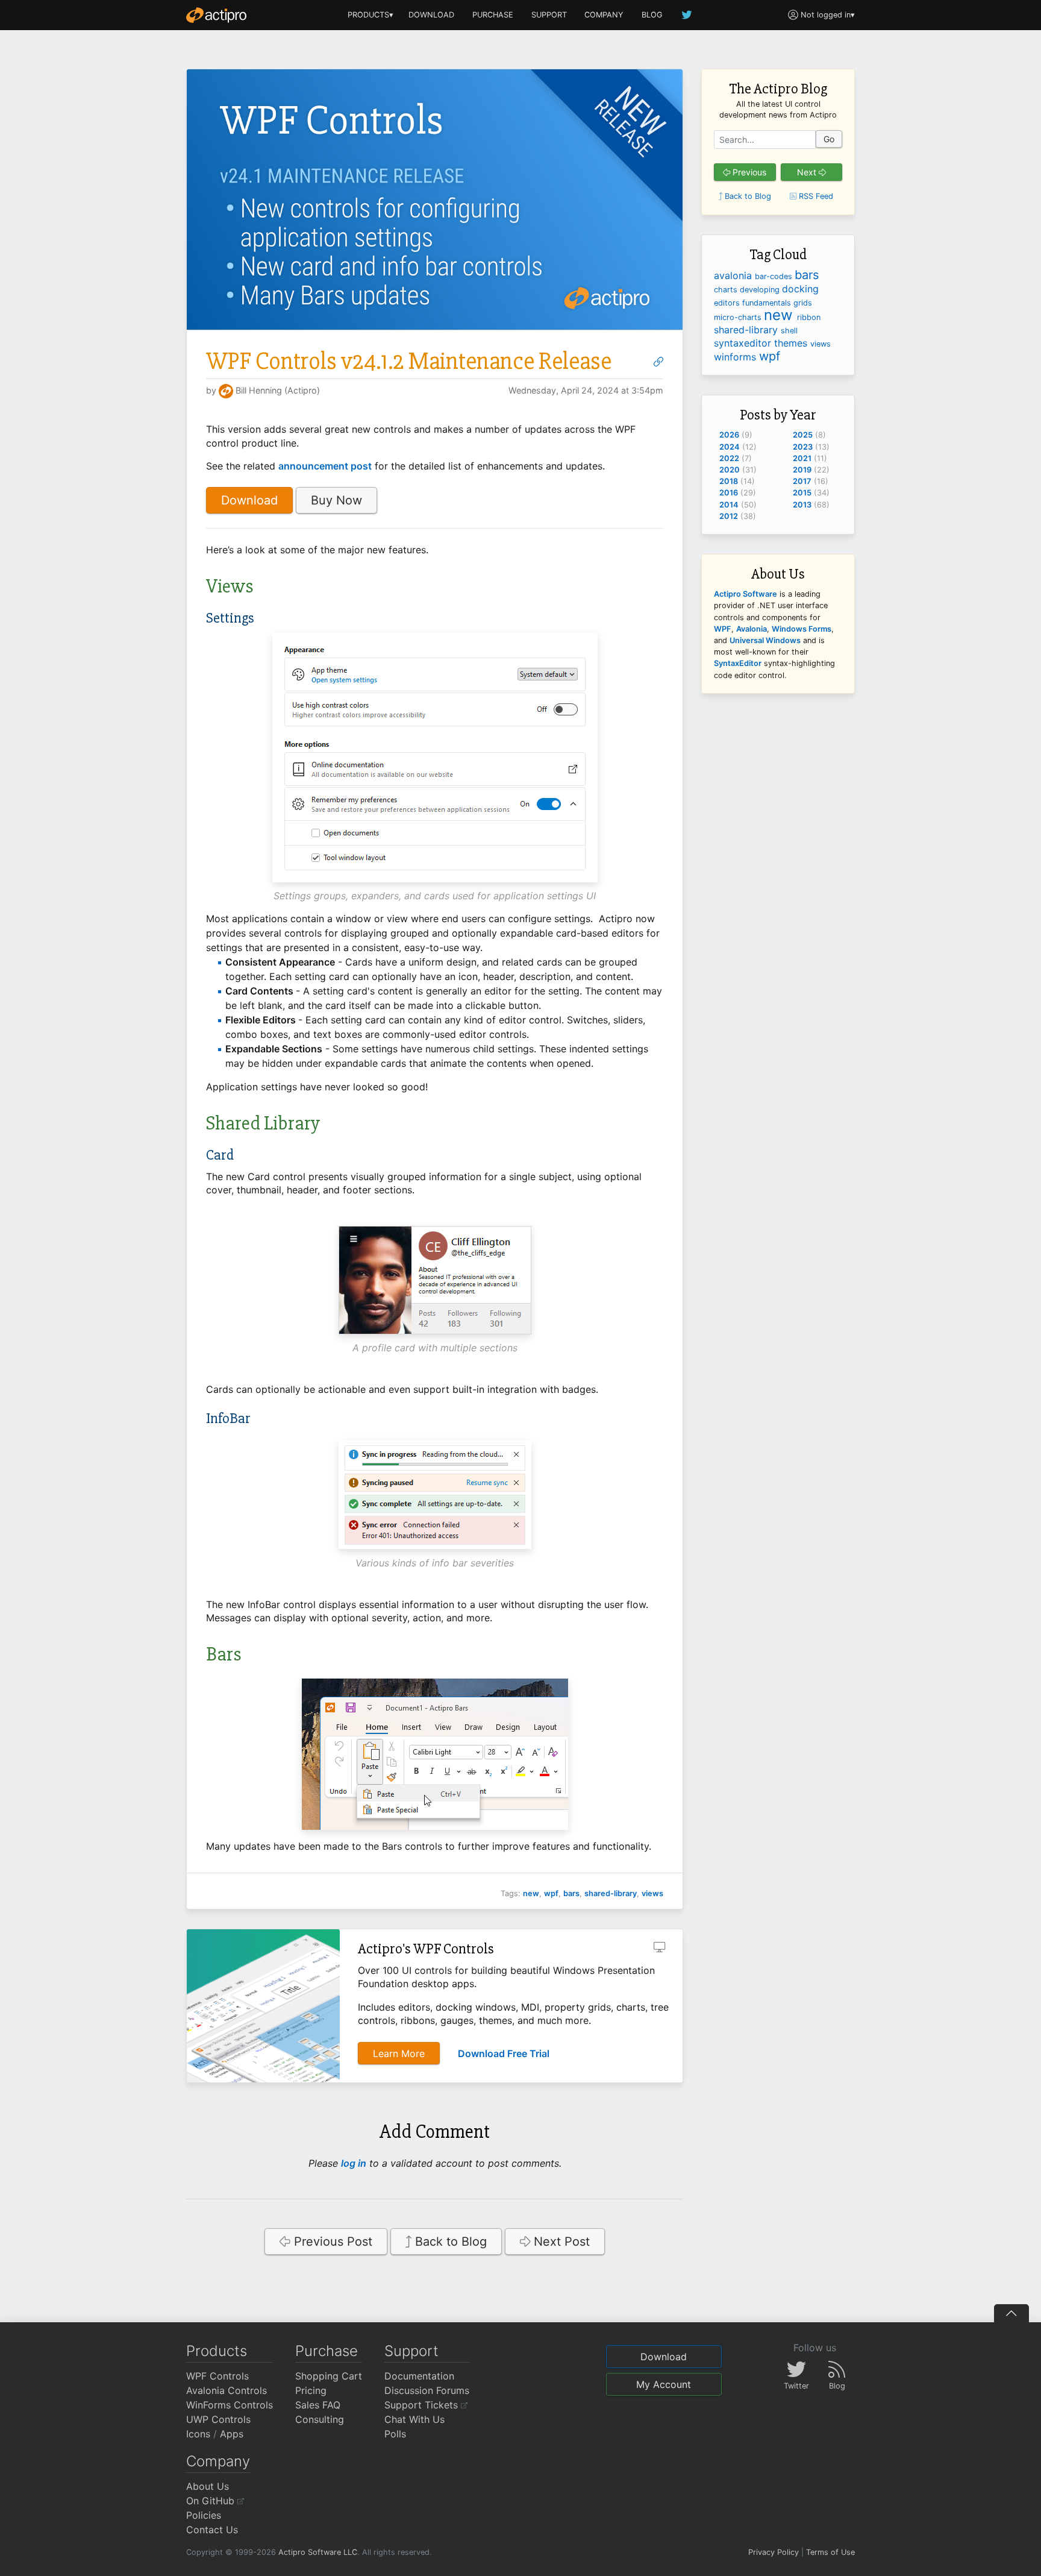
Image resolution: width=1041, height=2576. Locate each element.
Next (808, 172)
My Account (664, 2384)
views (652, 1893)
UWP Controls (218, 2419)
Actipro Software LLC (318, 2552)
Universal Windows (765, 640)
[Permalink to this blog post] (658, 362)
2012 (729, 516)
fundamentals (768, 303)
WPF (723, 629)
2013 (802, 505)
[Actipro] (216, 15)
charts (727, 290)
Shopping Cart (329, 2376)
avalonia (734, 275)
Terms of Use (830, 2552)
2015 (802, 493)
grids (803, 303)
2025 (803, 435)
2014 (729, 505)
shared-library (611, 1893)
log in (354, 2163)
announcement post (325, 466)
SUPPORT (549, 15)
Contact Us (212, 2530)
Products (217, 2351)
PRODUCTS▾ (370, 15)
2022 (729, 458)
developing (761, 290)
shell (789, 331)
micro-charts (739, 317)
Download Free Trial (504, 2053)
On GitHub (212, 2501)
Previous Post (331, 2241)
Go (829, 139)
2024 (730, 447)
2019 (802, 470)
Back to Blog (449, 2241)
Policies (204, 2515)
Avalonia (752, 629)
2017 (802, 481)
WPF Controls (217, 2376)
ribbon (809, 317)
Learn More (399, 2053)
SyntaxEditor (738, 663)
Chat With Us (414, 2419)
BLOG (652, 15)
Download (249, 500)
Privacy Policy (774, 2552)
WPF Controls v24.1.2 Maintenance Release (409, 361)
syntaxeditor (744, 343)
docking (800, 289)
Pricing (311, 2390)
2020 (730, 470)
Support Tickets (423, 2405)
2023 (803, 447)
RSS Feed (815, 196)
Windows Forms (802, 629)
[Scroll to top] (1011, 2313)
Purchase (327, 2351)
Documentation (419, 2376)
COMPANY (604, 15)
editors (728, 303)
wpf (551, 1893)
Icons (198, 2434)
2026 (729, 435)
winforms (736, 357)
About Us (208, 2486)
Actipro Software (746, 594)
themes (792, 343)
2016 (729, 493)
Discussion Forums (427, 2390)
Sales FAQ (318, 2405)
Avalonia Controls (227, 2390)
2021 (802, 458)
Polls (395, 2434)
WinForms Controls (230, 2405)
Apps (232, 2434)
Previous (748, 172)
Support (411, 2351)
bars (571, 1893)
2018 (729, 481)
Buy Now (336, 500)
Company (218, 2461)
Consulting (320, 2419)
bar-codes (775, 276)
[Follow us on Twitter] (687, 15)
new (531, 1893)
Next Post (560, 2241)
